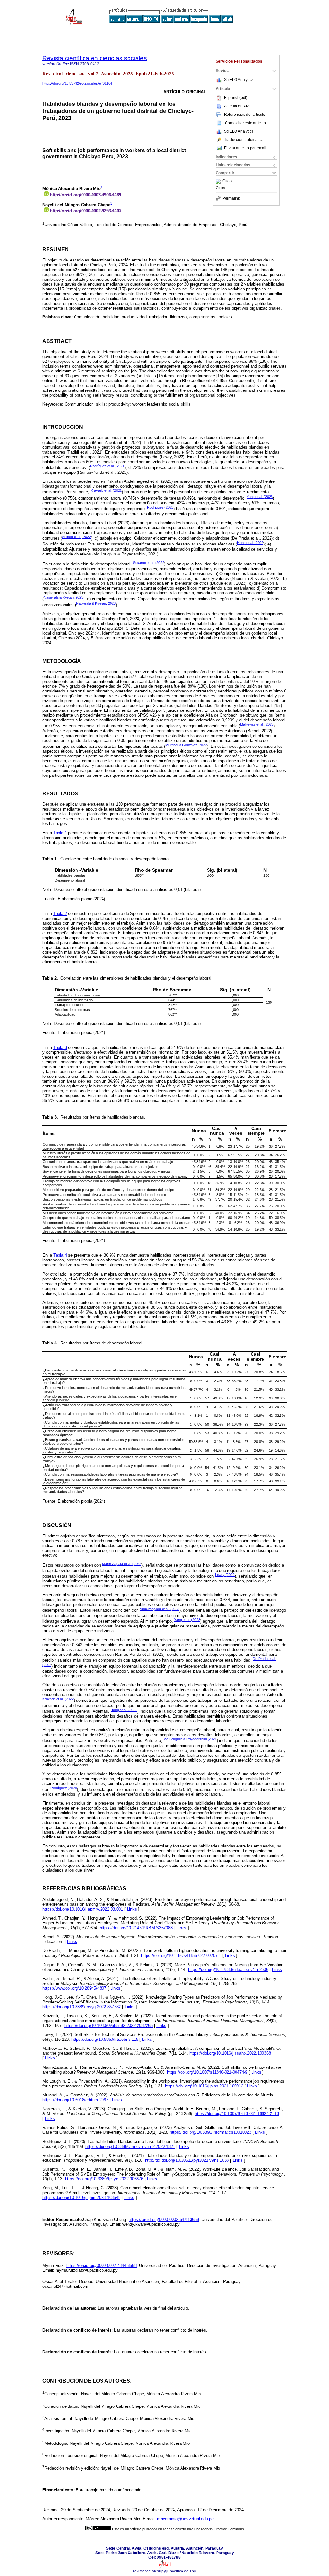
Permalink (231, 198)
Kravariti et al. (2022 (106, 490)
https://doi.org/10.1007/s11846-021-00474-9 (207, 2072)
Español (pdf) (236, 98)
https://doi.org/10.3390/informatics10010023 (210, 2132)
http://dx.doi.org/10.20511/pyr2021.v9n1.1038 (187, 2160)
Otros (227, 181)
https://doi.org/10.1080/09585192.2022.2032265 (108, 2026)
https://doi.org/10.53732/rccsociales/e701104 (77, 83)
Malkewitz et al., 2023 (257, 724)
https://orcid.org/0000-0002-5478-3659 (164, 2219)
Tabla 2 (60, 914)
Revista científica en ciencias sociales (95, 58)
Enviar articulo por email (245, 148)
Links (132, 1909)
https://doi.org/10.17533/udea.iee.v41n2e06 (228, 1970)
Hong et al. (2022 (124, 1710)
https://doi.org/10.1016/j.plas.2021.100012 (204, 2086)
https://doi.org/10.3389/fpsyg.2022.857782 (82, 2007)
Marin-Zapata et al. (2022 (122, 1564)
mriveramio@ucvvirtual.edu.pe (185, 2519)
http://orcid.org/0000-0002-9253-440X (86, 211)
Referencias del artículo (245, 115)
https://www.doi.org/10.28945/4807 (74, 1988)
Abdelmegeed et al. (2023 (160, 1609)
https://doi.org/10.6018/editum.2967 (75, 2100)
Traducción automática (244, 140)
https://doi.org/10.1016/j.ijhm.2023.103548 (81, 2198)
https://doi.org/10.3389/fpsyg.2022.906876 (104, 2179)
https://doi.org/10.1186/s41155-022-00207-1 (181, 1955)
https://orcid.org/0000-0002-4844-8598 (101, 2265)
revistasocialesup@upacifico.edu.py (164, 2571)
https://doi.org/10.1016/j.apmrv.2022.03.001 (83, 1909)
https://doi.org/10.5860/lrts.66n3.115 (105, 2039)
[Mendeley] (219, 181)
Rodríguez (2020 (160, 507)
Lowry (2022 (225, 1575)
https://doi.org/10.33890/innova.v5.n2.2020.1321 (130, 2146)
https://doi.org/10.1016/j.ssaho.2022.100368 (230, 2053)
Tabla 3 (60, 1047)
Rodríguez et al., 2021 (107, 466)
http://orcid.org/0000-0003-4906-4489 (86, 195)
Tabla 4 (60, 1255)
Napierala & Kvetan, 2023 (63, 597)
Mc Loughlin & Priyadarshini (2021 (190, 1739)
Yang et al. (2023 (260, 497)
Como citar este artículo (245, 123)
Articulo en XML (238, 106)
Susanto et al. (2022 (149, 563)
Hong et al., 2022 (250, 543)
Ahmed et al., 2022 (76, 537)
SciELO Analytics (239, 80)
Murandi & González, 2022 (186, 745)
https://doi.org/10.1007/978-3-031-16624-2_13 (237, 2114)
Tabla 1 (60, 833)
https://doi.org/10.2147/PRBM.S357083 (136, 1928)
